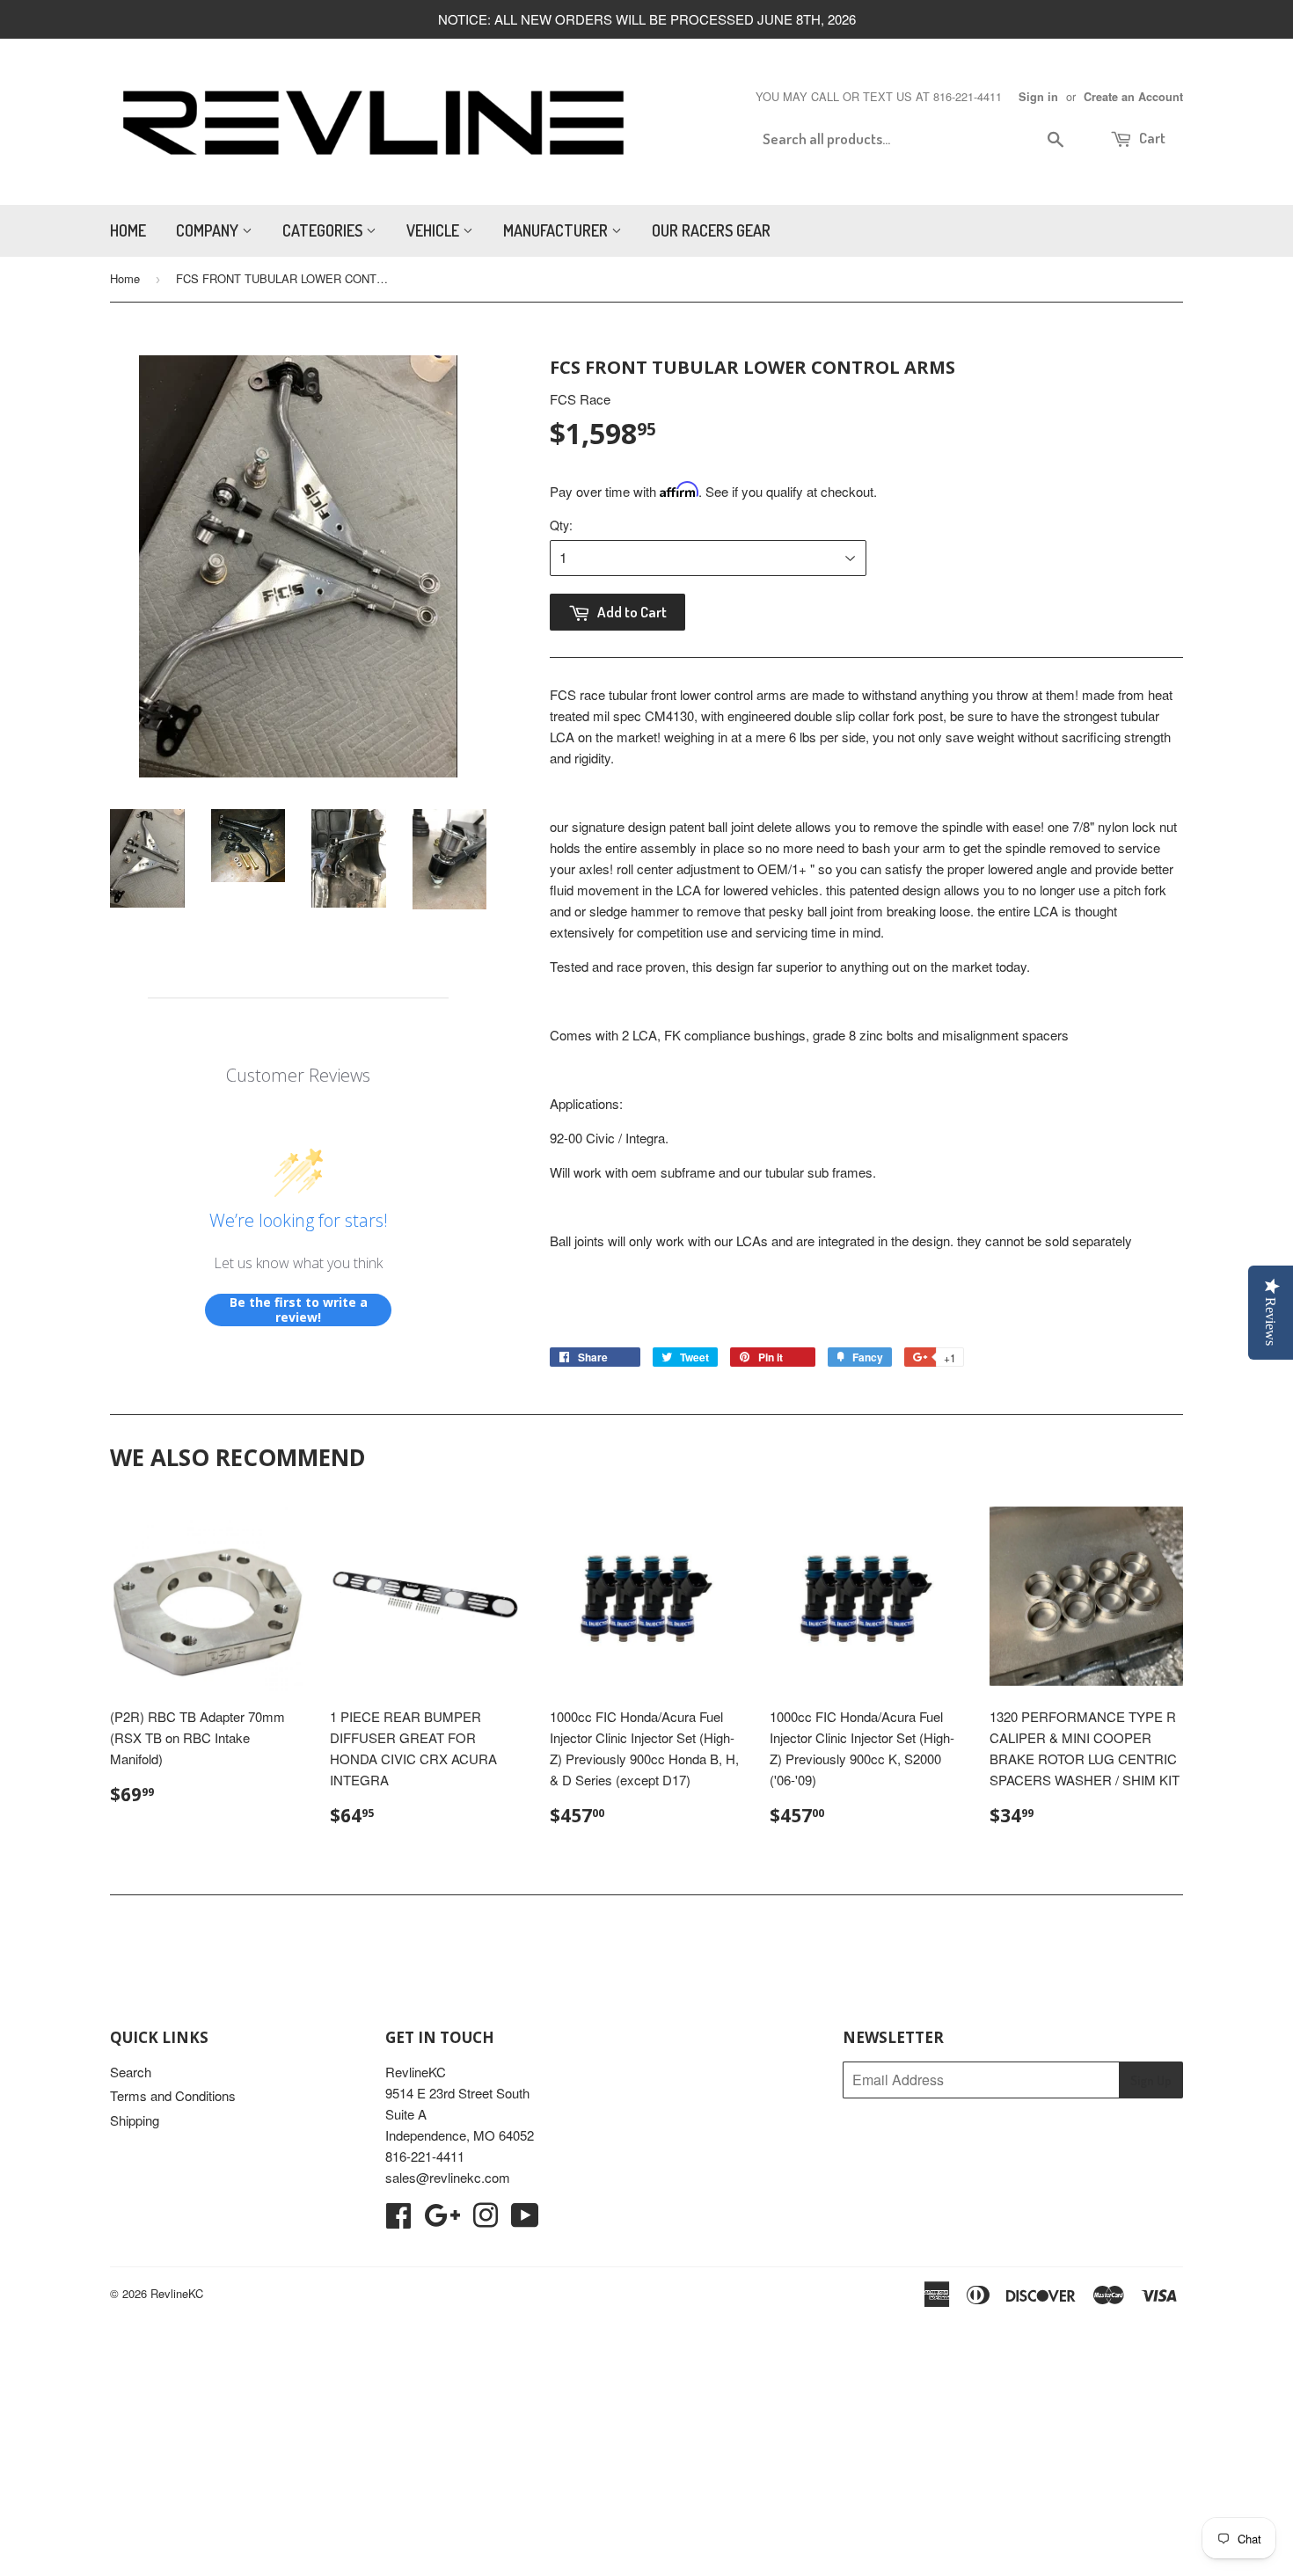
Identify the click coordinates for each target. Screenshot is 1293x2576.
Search (131, 2072)
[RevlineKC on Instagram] (486, 2220)
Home (128, 230)
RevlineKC (177, 2293)
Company (209, 230)
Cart (1151, 138)
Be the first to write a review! (299, 1310)
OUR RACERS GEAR (711, 230)
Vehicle (435, 230)
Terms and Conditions (173, 2095)
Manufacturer (557, 230)
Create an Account (1133, 97)
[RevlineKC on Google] (442, 2220)
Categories (324, 230)
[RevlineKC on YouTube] (525, 2220)
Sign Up (1151, 2080)
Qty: (561, 525)
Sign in (1038, 97)
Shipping (135, 2120)
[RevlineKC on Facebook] (398, 2220)
